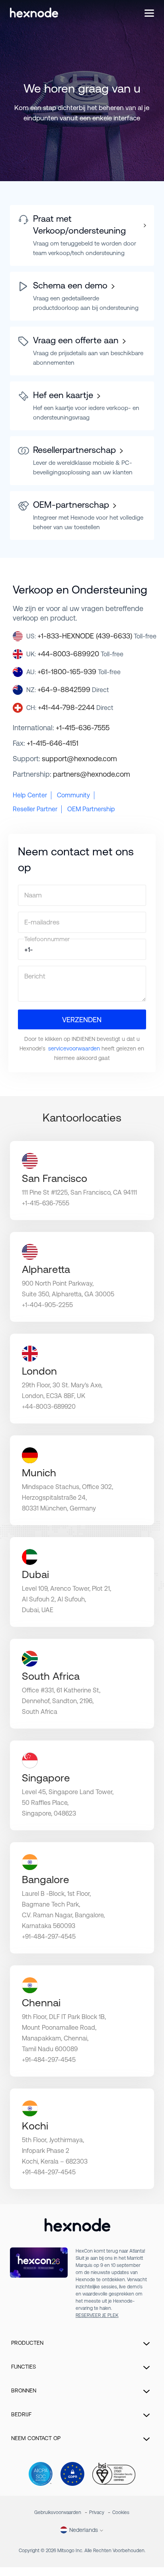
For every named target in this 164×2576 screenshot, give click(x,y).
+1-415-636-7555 (83, 728)
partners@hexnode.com (92, 774)
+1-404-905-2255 (47, 1305)
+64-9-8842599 (73, 689)
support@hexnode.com (79, 759)
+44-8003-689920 (80, 654)
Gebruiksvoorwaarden (58, 2512)
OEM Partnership (91, 809)
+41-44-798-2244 (76, 707)
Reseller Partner (35, 809)
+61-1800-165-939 (79, 672)
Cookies (121, 2512)
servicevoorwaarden (74, 1048)
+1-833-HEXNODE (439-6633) (97, 636)
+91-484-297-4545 (49, 1937)
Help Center (30, 795)
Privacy (97, 2512)
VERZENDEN (82, 1020)
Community (73, 795)
